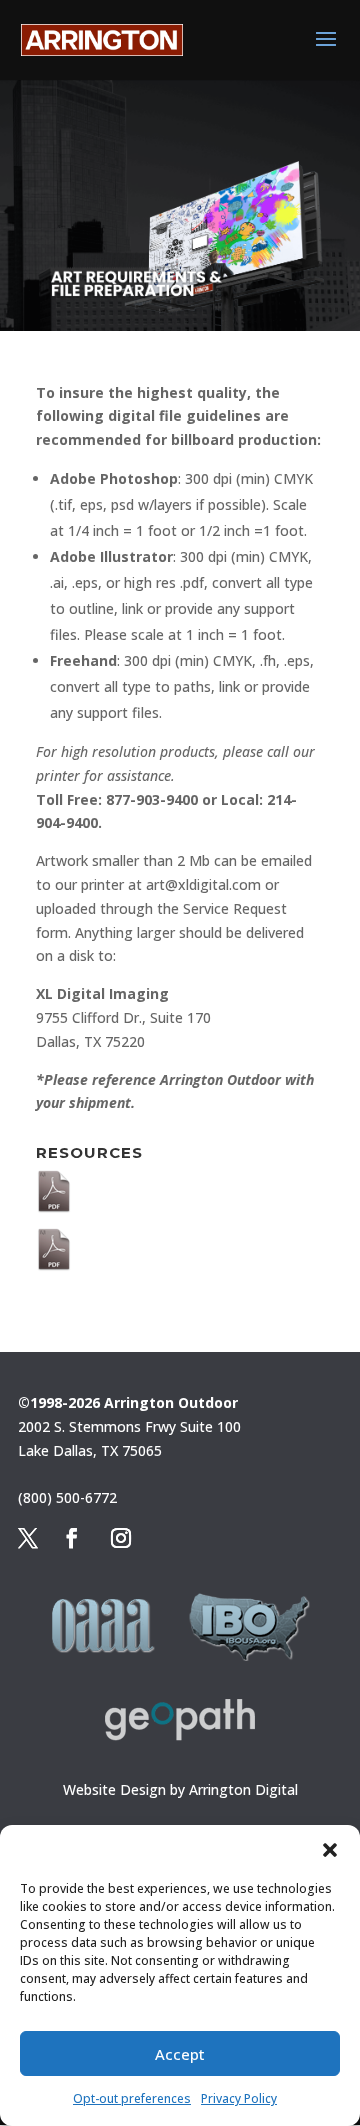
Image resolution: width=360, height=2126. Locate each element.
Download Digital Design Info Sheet (194, 1238)
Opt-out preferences (132, 2098)
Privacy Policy (239, 2098)
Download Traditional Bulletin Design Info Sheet (198, 1189)
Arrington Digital (243, 1789)
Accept (180, 2054)
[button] (330, 1850)
